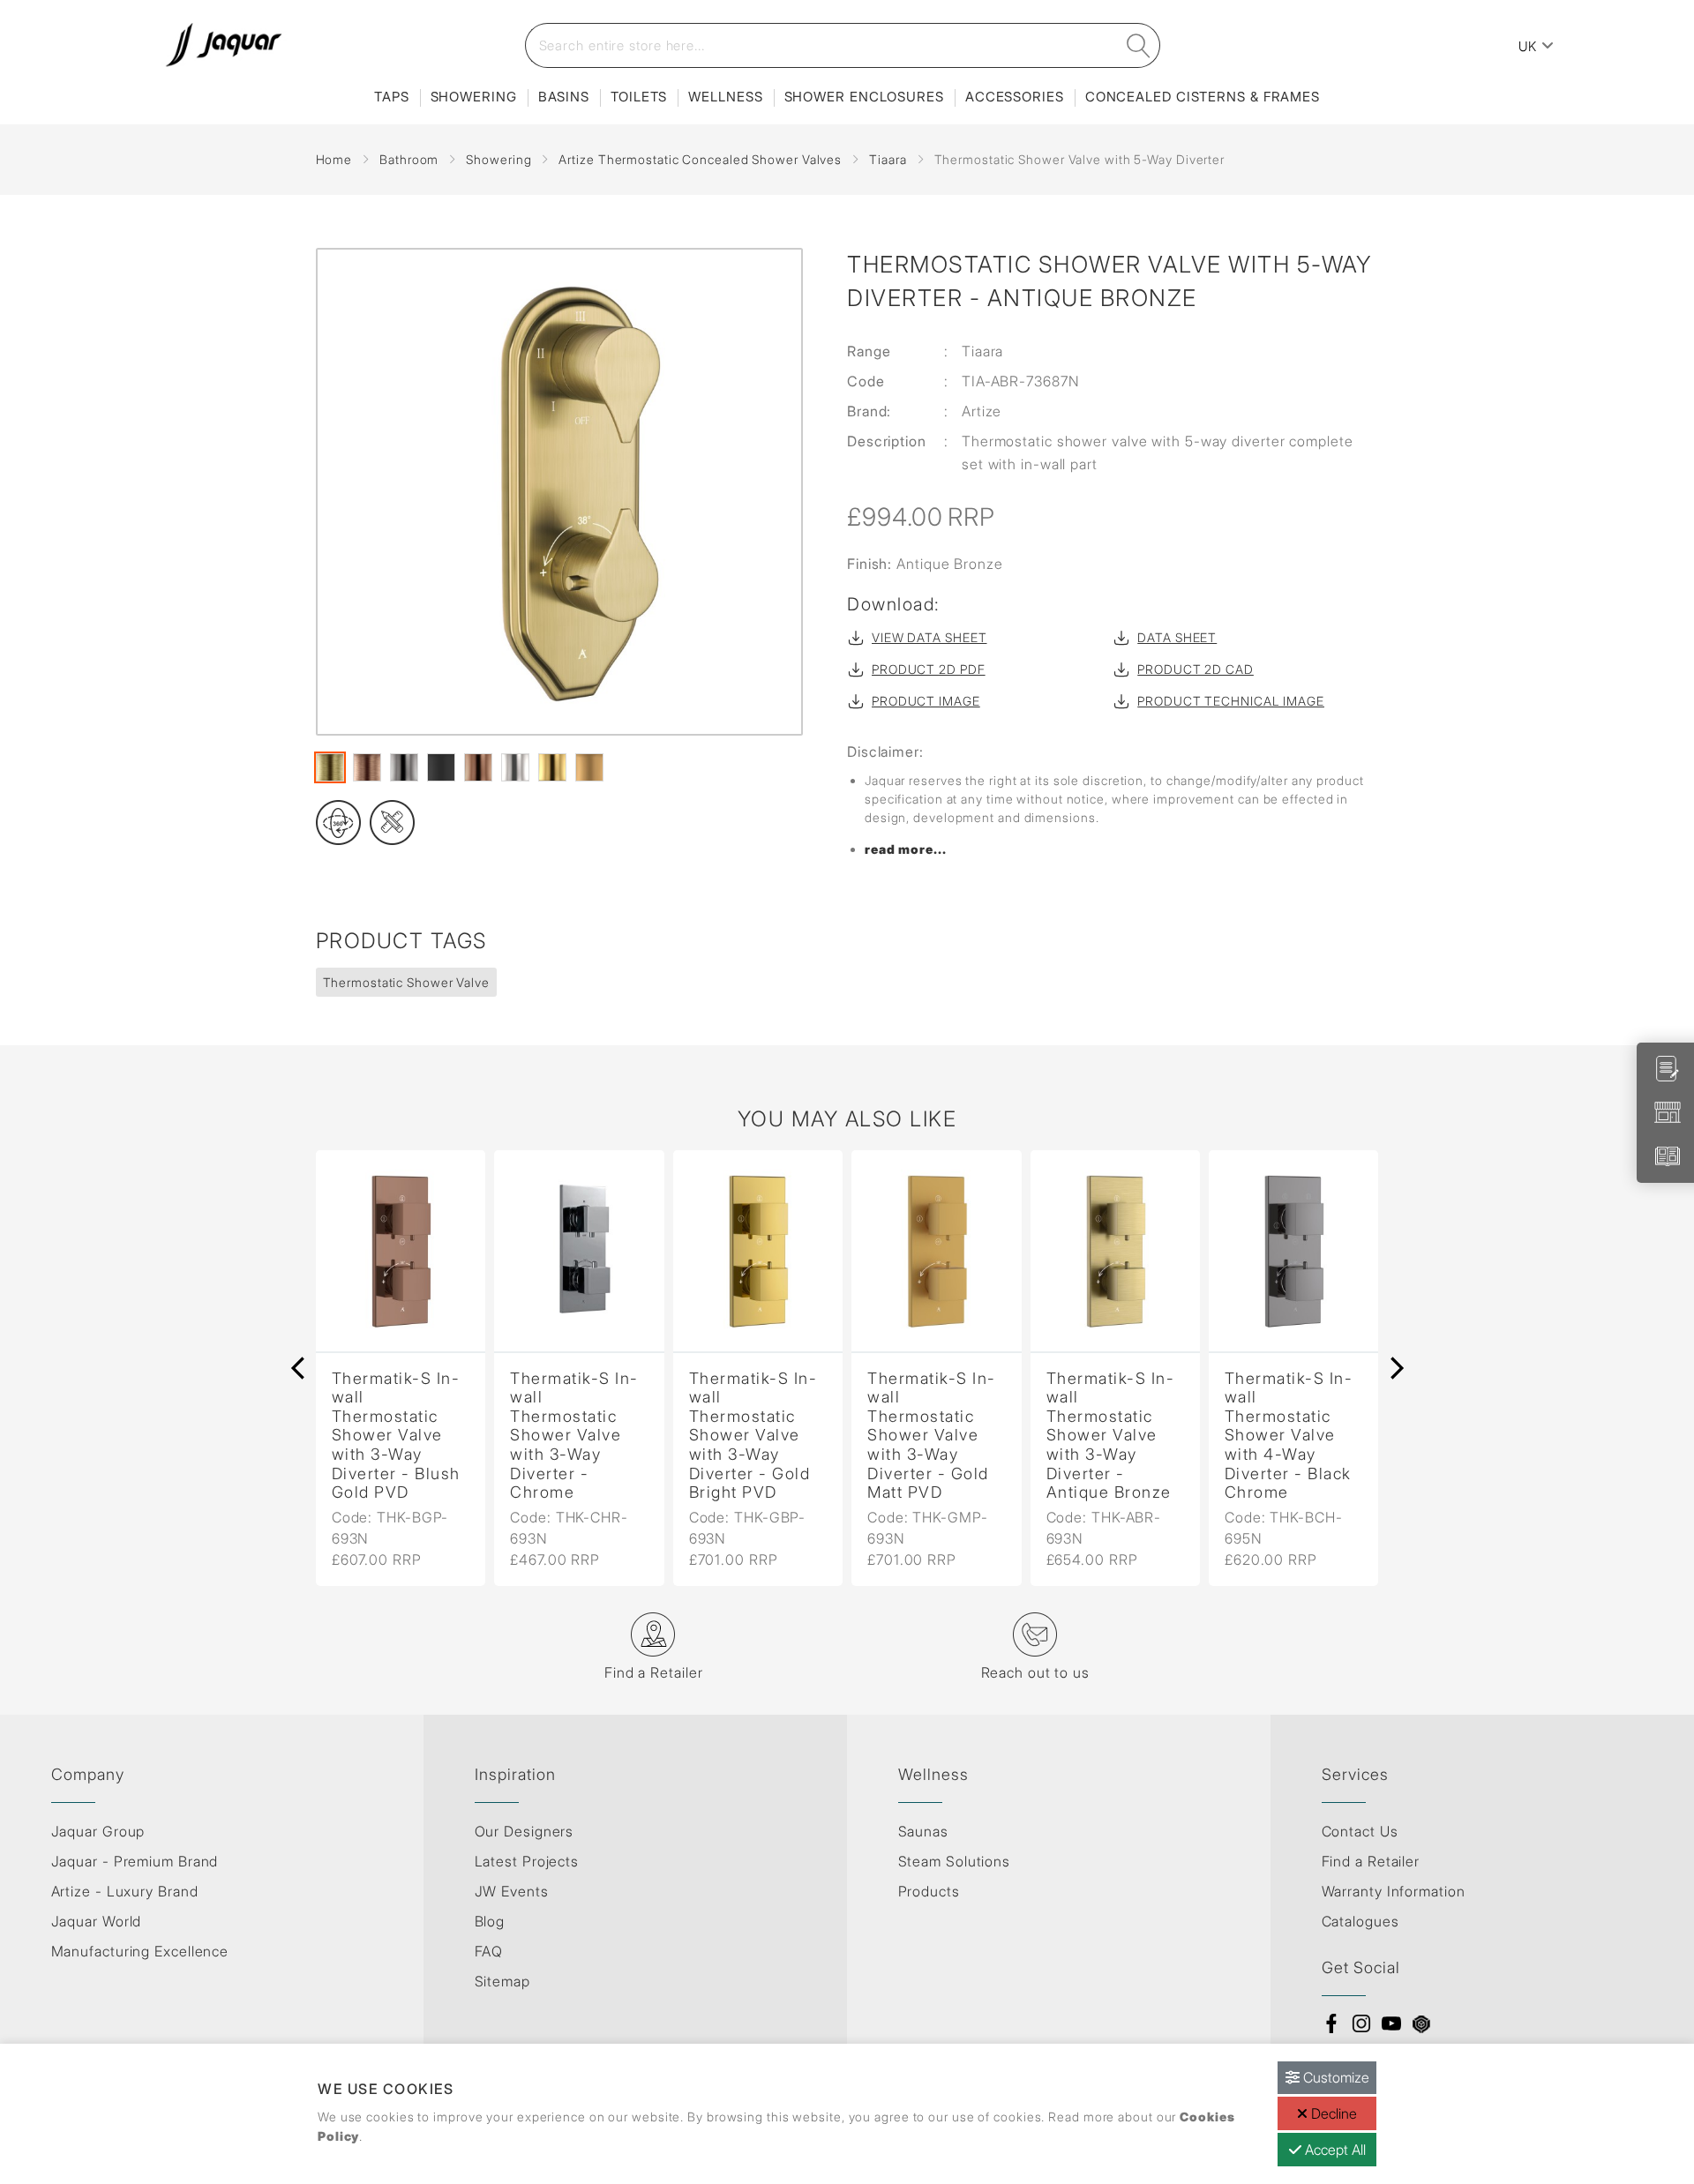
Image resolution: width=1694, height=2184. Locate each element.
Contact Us (1360, 1831)
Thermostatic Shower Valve (407, 982)
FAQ (489, 1951)
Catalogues (1360, 1921)
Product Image (926, 701)
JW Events (512, 1891)
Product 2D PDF (929, 669)
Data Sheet (1177, 637)
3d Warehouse (1421, 2023)
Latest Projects (527, 1861)
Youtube (1391, 2023)
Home (334, 159)
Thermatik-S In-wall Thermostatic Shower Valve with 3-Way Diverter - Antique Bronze (1111, 1436)
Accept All (1334, 2150)
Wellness (725, 97)
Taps (392, 97)
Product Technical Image (1231, 701)
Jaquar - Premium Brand (135, 1861)
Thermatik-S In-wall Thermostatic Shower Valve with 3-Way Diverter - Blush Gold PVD (396, 1436)
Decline (1332, 2113)
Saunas (923, 1831)
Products (929, 1891)
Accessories (1015, 97)
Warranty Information (1394, 1891)
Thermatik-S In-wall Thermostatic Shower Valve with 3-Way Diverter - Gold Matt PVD (932, 1436)
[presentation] (298, 1368)
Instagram (1361, 2023)
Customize (1334, 2077)
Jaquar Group (98, 1831)
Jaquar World (97, 1921)
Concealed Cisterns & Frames (1203, 97)
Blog (490, 1921)
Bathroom (409, 159)
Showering (474, 97)
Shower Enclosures (864, 97)
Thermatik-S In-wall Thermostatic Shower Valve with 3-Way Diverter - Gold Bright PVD (753, 1436)
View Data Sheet (929, 637)
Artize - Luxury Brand (125, 1891)
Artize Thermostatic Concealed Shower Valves (700, 159)
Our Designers (525, 1831)
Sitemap (502, 1981)
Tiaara (888, 159)
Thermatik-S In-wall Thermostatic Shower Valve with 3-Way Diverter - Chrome (574, 1436)
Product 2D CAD (1196, 669)
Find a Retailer (1371, 1861)
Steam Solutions (955, 1861)
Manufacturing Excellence (140, 1951)
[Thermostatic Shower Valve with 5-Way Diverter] (560, 492)
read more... (906, 849)
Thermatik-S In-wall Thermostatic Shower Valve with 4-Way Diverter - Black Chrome (1289, 1436)
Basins (564, 97)
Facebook (1331, 2023)
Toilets (639, 97)
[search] (1138, 45)
